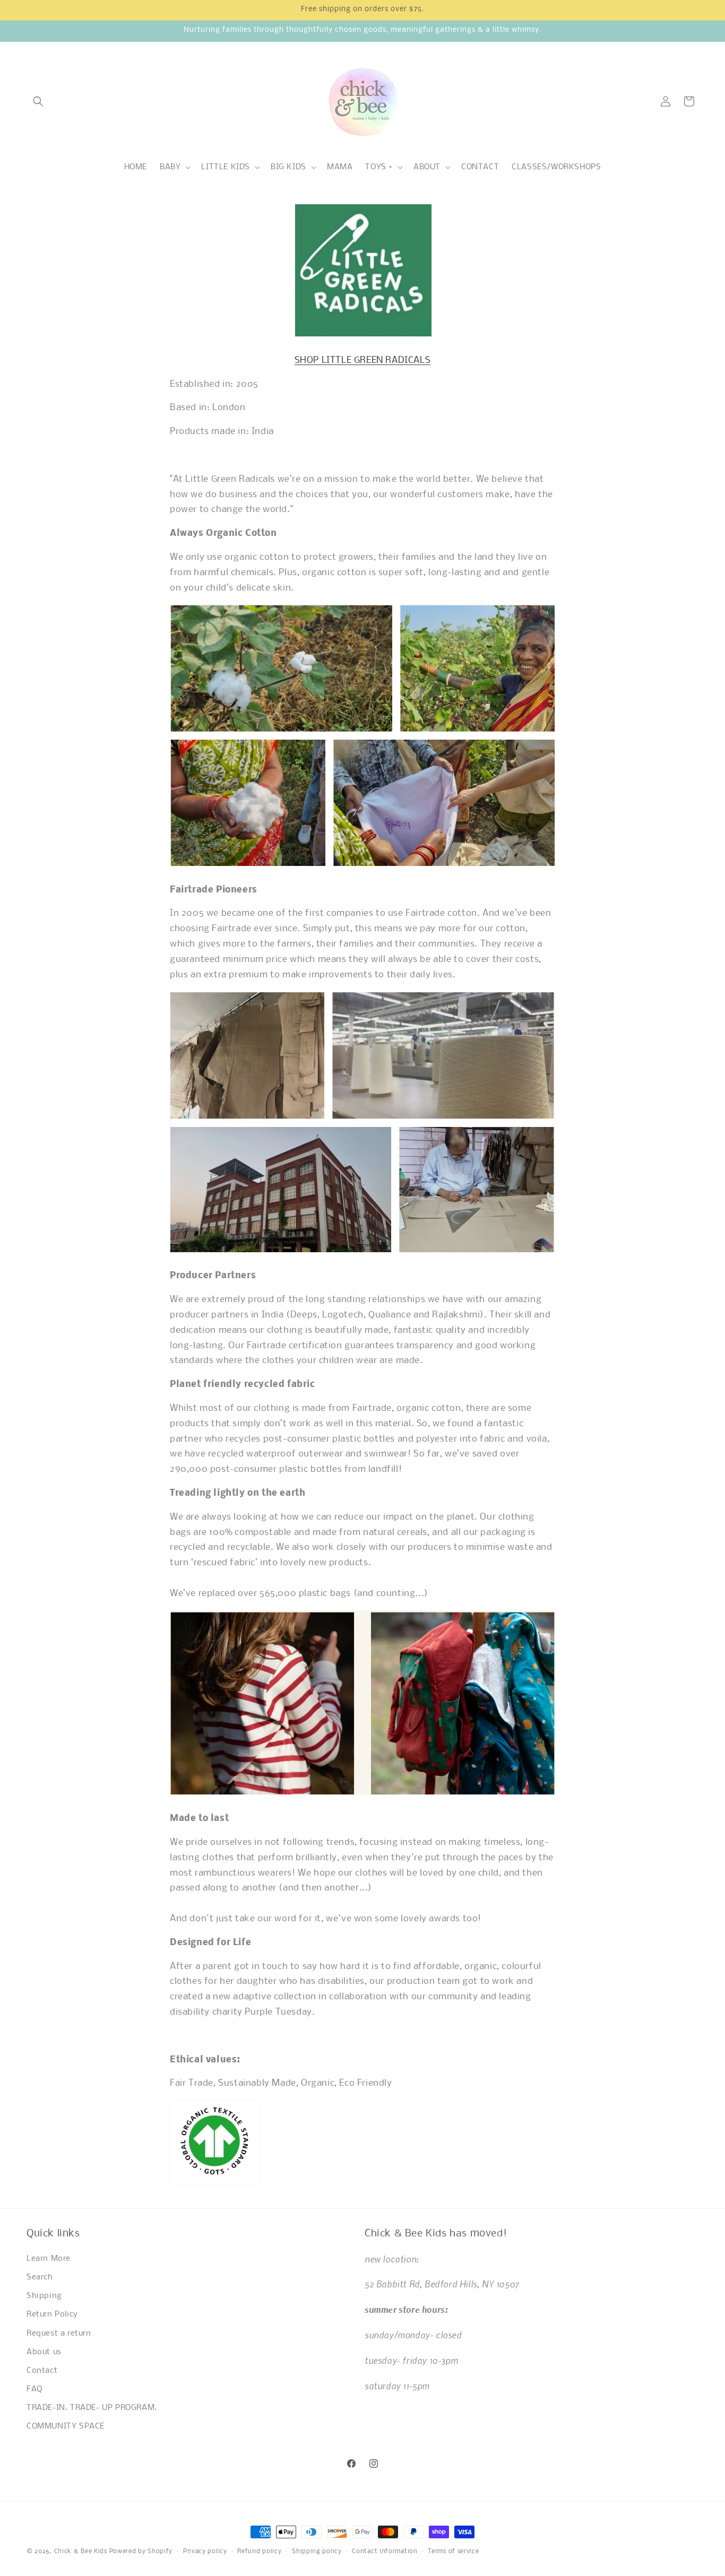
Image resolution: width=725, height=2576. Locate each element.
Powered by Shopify (141, 2552)
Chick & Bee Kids (81, 2552)
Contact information (385, 2551)
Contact (42, 2371)
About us (44, 2352)
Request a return (59, 2333)
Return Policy (52, 2314)
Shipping (44, 2296)
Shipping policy (317, 2551)
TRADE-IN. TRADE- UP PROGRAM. (92, 2408)
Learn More (49, 2259)
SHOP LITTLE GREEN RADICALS (363, 361)
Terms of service (453, 2551)
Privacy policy (205, 2551)
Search (40, 2277)
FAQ (34, 2389)
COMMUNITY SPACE (66, 2426)
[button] (38, 101)
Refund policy (259, 2551)
